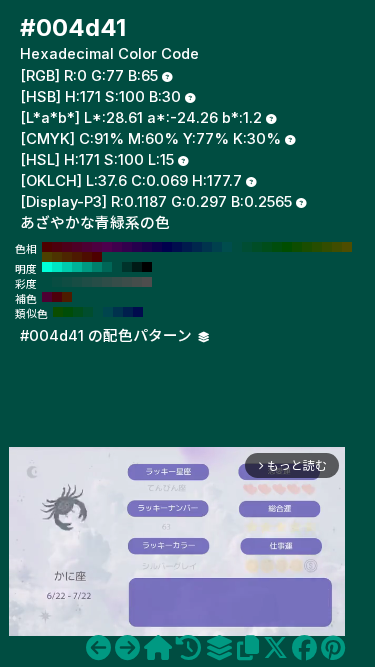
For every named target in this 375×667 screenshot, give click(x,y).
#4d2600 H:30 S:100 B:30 (67, 257)
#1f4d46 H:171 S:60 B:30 (87, 282)
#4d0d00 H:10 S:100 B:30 (87, 257)
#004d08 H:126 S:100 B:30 (68, 312)
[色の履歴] (188, 648)
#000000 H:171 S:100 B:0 (147, 267)
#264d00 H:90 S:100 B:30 (317, 247)
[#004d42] (127, 648)
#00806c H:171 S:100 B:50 (97, 267)
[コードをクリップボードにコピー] (248, 648)
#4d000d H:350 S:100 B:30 (57, 247)
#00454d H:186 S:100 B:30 (108, 312)
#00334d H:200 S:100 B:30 (207, 247)
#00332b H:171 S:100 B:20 (127, 267)
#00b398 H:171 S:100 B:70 (77, 267)
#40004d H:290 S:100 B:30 (117, 247)
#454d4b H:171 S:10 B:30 (137, 282)
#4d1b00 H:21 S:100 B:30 (67, 297)
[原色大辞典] (158, 648)
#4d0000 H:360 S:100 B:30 (47, 247)
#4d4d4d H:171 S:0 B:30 (147, 282)
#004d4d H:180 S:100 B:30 (227, 247)
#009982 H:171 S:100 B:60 (87, 267)
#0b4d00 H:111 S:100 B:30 (58, 312)
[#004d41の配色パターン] (219, 648)
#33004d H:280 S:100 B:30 (127, 247)
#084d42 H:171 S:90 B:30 (57, 282)
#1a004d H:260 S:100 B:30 (147, 247)
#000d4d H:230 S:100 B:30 (177, 247)
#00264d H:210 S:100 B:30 (197, 247)
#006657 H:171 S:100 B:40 (107, 267)
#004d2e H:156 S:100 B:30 (88, 312)
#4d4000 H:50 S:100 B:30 (47, 257)
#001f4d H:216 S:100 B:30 (128, 312)
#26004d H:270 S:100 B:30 (137, 247)
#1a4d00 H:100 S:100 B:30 (307, 247)
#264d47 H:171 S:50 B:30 (97, 282)
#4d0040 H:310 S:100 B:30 (97, 247)
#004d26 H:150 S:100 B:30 (257, 247)
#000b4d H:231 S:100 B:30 (138, 312)
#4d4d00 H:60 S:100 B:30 (347, 247)
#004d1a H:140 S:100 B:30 (267, 247)
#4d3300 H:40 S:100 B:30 (57, 257)
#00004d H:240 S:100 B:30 (167, 247)
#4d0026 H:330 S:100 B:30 (77, 247)
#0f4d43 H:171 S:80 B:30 (67, 282)
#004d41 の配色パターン (108, 336)
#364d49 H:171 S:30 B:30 (117, 282)
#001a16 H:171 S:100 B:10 (137, 267)
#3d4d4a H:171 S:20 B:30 (127, 282)
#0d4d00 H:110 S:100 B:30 (297, 247)
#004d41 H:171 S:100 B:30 (117, 267)
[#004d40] (98, 648)
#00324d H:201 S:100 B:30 (118, 312)
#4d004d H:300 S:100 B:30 (107, 247)
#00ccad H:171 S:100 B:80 (67, 267)
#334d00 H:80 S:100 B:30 (327, 247)
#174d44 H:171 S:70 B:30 (77, 282)
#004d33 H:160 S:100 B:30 (247, 247)
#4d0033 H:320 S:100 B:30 (87, 247)
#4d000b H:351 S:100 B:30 (57, 297)
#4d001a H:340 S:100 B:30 (67, 247)
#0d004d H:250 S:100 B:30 (157, 247)
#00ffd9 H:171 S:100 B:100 (47, 267)
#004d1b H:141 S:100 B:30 (78, 312)
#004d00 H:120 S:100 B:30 (287, 247)
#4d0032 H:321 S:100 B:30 (47, 297)
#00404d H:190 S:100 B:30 (217, 247)
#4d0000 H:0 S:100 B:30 (97, 257)
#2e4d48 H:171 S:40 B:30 (107, 282)
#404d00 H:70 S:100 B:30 (337, 247)
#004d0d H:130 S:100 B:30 (277, 247)
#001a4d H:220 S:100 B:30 (187, 247)
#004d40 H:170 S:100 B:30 (237, 247)
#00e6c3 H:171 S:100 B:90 (57, 267)
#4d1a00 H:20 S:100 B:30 (77, 257)
